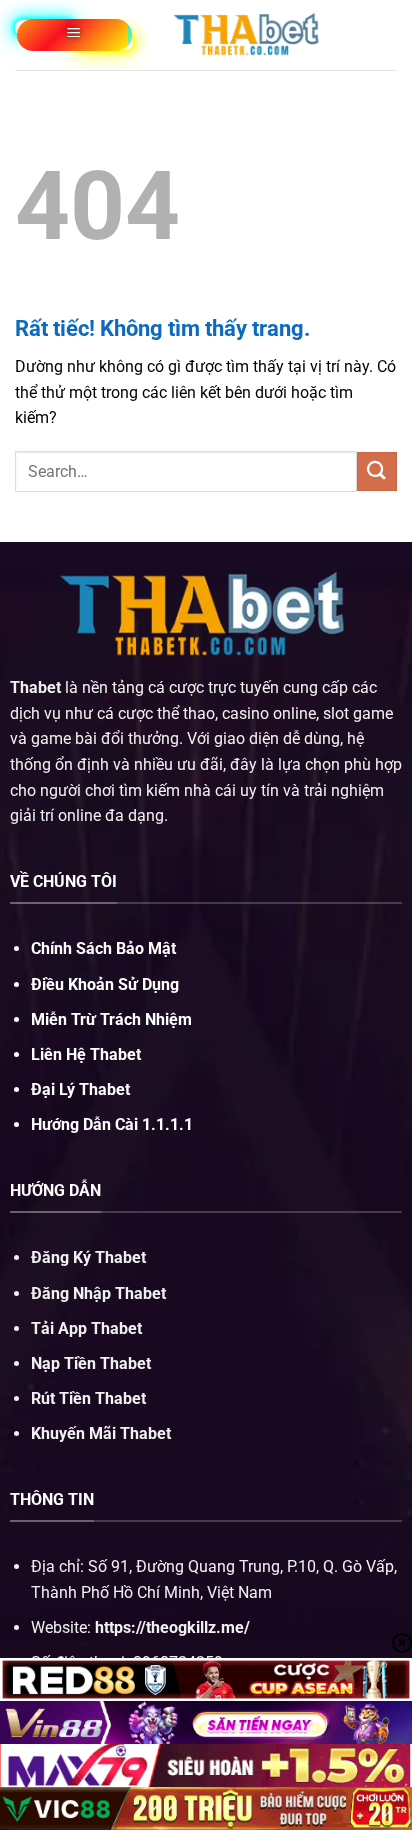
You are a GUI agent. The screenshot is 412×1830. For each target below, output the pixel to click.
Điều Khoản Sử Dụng (105, 984)
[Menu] (74, 35)
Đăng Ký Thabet (88, 1257)
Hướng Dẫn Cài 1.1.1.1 (112, 1124)
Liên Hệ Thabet (86, 1054)
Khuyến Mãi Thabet (101, 1433)
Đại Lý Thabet (80, 1089)
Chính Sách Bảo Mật (103, 948)
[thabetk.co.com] (248, 35)
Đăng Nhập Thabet (98, 1293)
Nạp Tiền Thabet (91, 1363)
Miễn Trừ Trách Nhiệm (111, 1019)
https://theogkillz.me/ (172, 1627)
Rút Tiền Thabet (88, 1398)
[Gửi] (377, 471)
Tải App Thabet (86, 1328)
